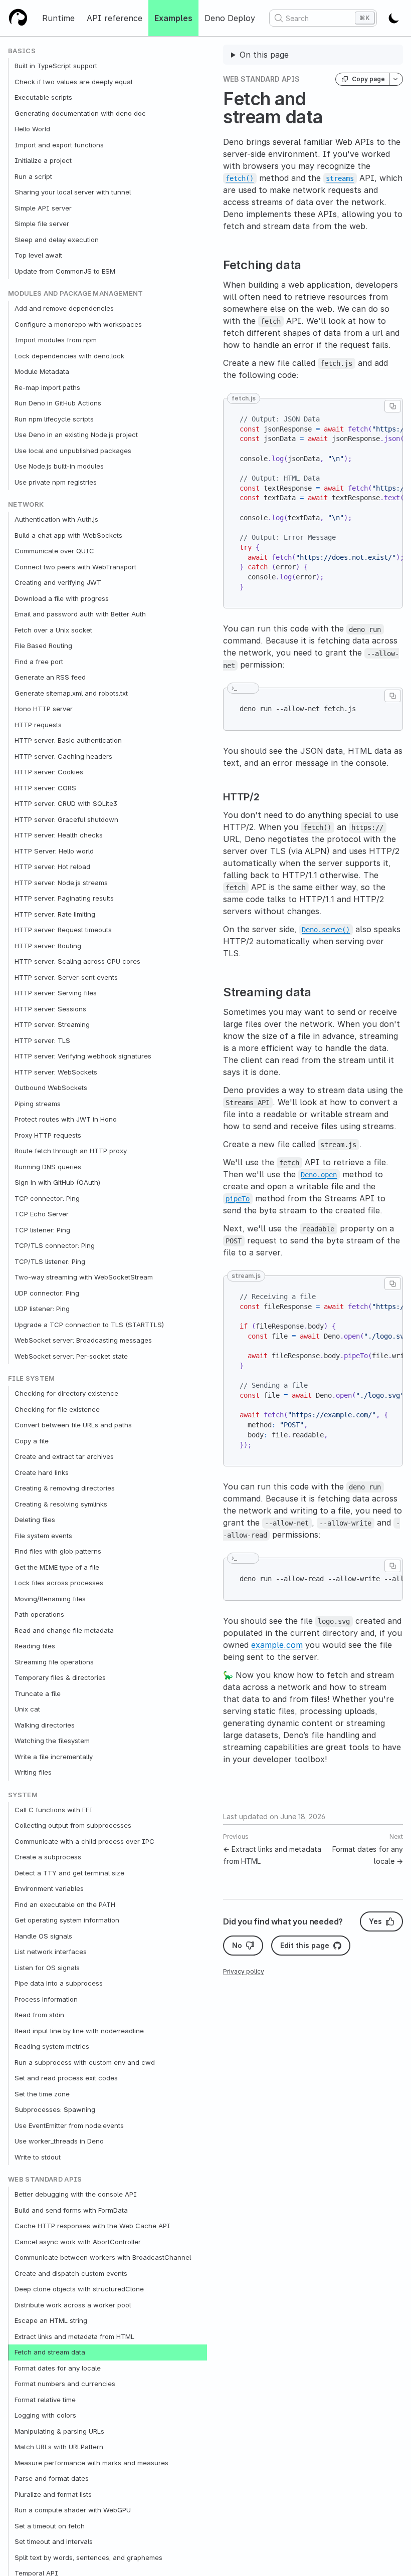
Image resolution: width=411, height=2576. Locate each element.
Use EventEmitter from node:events (69, 2125)
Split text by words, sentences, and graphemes (88, 2557)
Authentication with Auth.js (56, 519)
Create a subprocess (48, 1857)
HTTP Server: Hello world (54, 851)
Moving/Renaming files (50, 1599)
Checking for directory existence (66, 1393)
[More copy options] (396, 79)
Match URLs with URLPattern (59, 2447)
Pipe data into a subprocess (59, 1983)
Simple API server (43, 208)
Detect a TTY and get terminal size (69, 1873)
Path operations (39, 1614)
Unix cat (27, 1709)
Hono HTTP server (44, 709)
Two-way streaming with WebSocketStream (84, 1277)
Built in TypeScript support (56, 66)
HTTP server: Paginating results (64, 898)
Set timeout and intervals (54, 2541)
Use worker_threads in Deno (59, 2141)
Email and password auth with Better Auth (80, 614)
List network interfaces (51, 1952)
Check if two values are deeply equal (73, 82)
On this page (264, 55)
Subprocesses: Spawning (55, 2109)
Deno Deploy (230, 18)
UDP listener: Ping (42, 1309)
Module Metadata (42, 371)
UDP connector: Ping (47, 1293)
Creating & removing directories (65, 1488)
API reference (115, 18)
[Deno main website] (18, 18)
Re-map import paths (47, 387)
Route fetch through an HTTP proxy (71, 1151)
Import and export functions (59, 145)
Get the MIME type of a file (57, 1567)
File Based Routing (43, 646)
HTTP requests (38, 725)
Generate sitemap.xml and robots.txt (71, 693)
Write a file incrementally (54, 1757)
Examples (173, 18)
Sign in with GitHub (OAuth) (57, 1182)
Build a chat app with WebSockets (68, 535)
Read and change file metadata (64, 1630)
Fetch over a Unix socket (53, 630)
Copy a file (32, 1441)
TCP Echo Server (42, 1214)
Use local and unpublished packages (73, 451)
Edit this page (305, 1945)
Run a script (33, 176)
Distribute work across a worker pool (73, 2305)
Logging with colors (45, 2415)
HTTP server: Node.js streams (61, 883)
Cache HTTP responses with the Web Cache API (92, 2226)
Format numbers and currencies (65, 2384)
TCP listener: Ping (42, 1230)
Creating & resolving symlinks (61, 1504)
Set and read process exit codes (66, 2078)
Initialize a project (43, 160)
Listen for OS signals (47, 1968)
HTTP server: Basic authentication (68, 740)
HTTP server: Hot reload (52, 867)
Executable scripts (43, 97)
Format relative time (45, 2400)
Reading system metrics (52, 2046)
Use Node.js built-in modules (59, 466)
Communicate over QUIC (54, 551)
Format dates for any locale (58, 2368)
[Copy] (393, 406)
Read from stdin (39, 2015)
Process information (46, 1999)
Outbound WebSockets (51, 1088)
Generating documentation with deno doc (80, 113)
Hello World (32, 129)
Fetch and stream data (50, 2352)
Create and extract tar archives (64, 1456)
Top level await (38, 255)
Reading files (35, 1646)
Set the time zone (42, 2094)
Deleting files (35, 1520)
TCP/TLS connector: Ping (55, 1245)
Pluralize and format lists (53, 2494)
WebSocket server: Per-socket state (71, 1356)
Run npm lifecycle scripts (54, 419)
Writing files (33, 1772)
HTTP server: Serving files (56, 993)
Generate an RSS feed (50, 677)
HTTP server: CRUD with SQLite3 (66, 803)
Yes (375, 1921)
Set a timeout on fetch (50, 2526)
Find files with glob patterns (58, 1551)
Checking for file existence (57, 1409)
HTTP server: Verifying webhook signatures (83, 1056)
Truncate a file (38, 1693)
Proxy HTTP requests (48, 1135)
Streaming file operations (54, 1662)
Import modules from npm (56, 340)
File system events (43, 1536)
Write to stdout (38, 2157)
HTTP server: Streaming (52, 1024)
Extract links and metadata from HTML (74, 2336)
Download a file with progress (62, 598)
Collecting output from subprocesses (73, 1825)
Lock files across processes (59, 1583)
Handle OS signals (43, 1936)
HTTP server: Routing (48, 946)
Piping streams (38, 1104)
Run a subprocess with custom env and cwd (85, 2062)
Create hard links (42, 1472)
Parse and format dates (52, 2478)
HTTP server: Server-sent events (66, 977)
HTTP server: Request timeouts (63, 930)
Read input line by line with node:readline (79, 2031)
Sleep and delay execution (57, 240)
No (237, 1945)
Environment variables (49, 1888)
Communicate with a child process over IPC (84, 1841)
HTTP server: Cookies (49, 772)
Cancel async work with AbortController (78, 2242)
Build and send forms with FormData (71, 2210)
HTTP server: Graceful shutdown (66, 819)
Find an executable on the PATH (65, 1904)
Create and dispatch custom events (71, 2273)
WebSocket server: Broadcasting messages (83, 1340)
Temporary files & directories (60, 1677)
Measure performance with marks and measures (91, 2463)
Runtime (58, 18)
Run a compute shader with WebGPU (73, 2510)
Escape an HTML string (51, 2320)
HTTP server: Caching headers (63, 756)
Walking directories (45, 1725)
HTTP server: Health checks (59, 835)
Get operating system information (67, 1920)
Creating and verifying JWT (58, 582)
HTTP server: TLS (42, 1040)
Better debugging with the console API (76, 2194)
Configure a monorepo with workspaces (78, 324)
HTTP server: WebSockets (56, 1072)
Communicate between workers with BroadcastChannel (103, 2257)
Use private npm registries (56, 482)
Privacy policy (244, 1971)
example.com (277, 1645)
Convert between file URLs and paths (73, 1425)
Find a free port (39, 662)
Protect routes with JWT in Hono (66, 1119)
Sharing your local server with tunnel (73, 192)
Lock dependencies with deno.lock (69, 356)
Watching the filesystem (52, 1741)
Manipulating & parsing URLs (59, 2431)
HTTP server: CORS (45, 788)
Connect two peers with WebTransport (75, 567)
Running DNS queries (48, 1167)
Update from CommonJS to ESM (65, 271)
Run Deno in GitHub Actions (58, 403)
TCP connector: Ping (47, 1198)
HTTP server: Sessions (50, 1009)
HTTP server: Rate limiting (55, 914)
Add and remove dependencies (64, 308)
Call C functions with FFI (54, 1810)
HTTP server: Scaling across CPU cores (77, 961)
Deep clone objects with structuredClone (79, 2289)
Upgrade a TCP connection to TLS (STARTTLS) (89, 1325)
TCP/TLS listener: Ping (50, 1261)
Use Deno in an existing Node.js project (76, 435)
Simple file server (42, 224)
